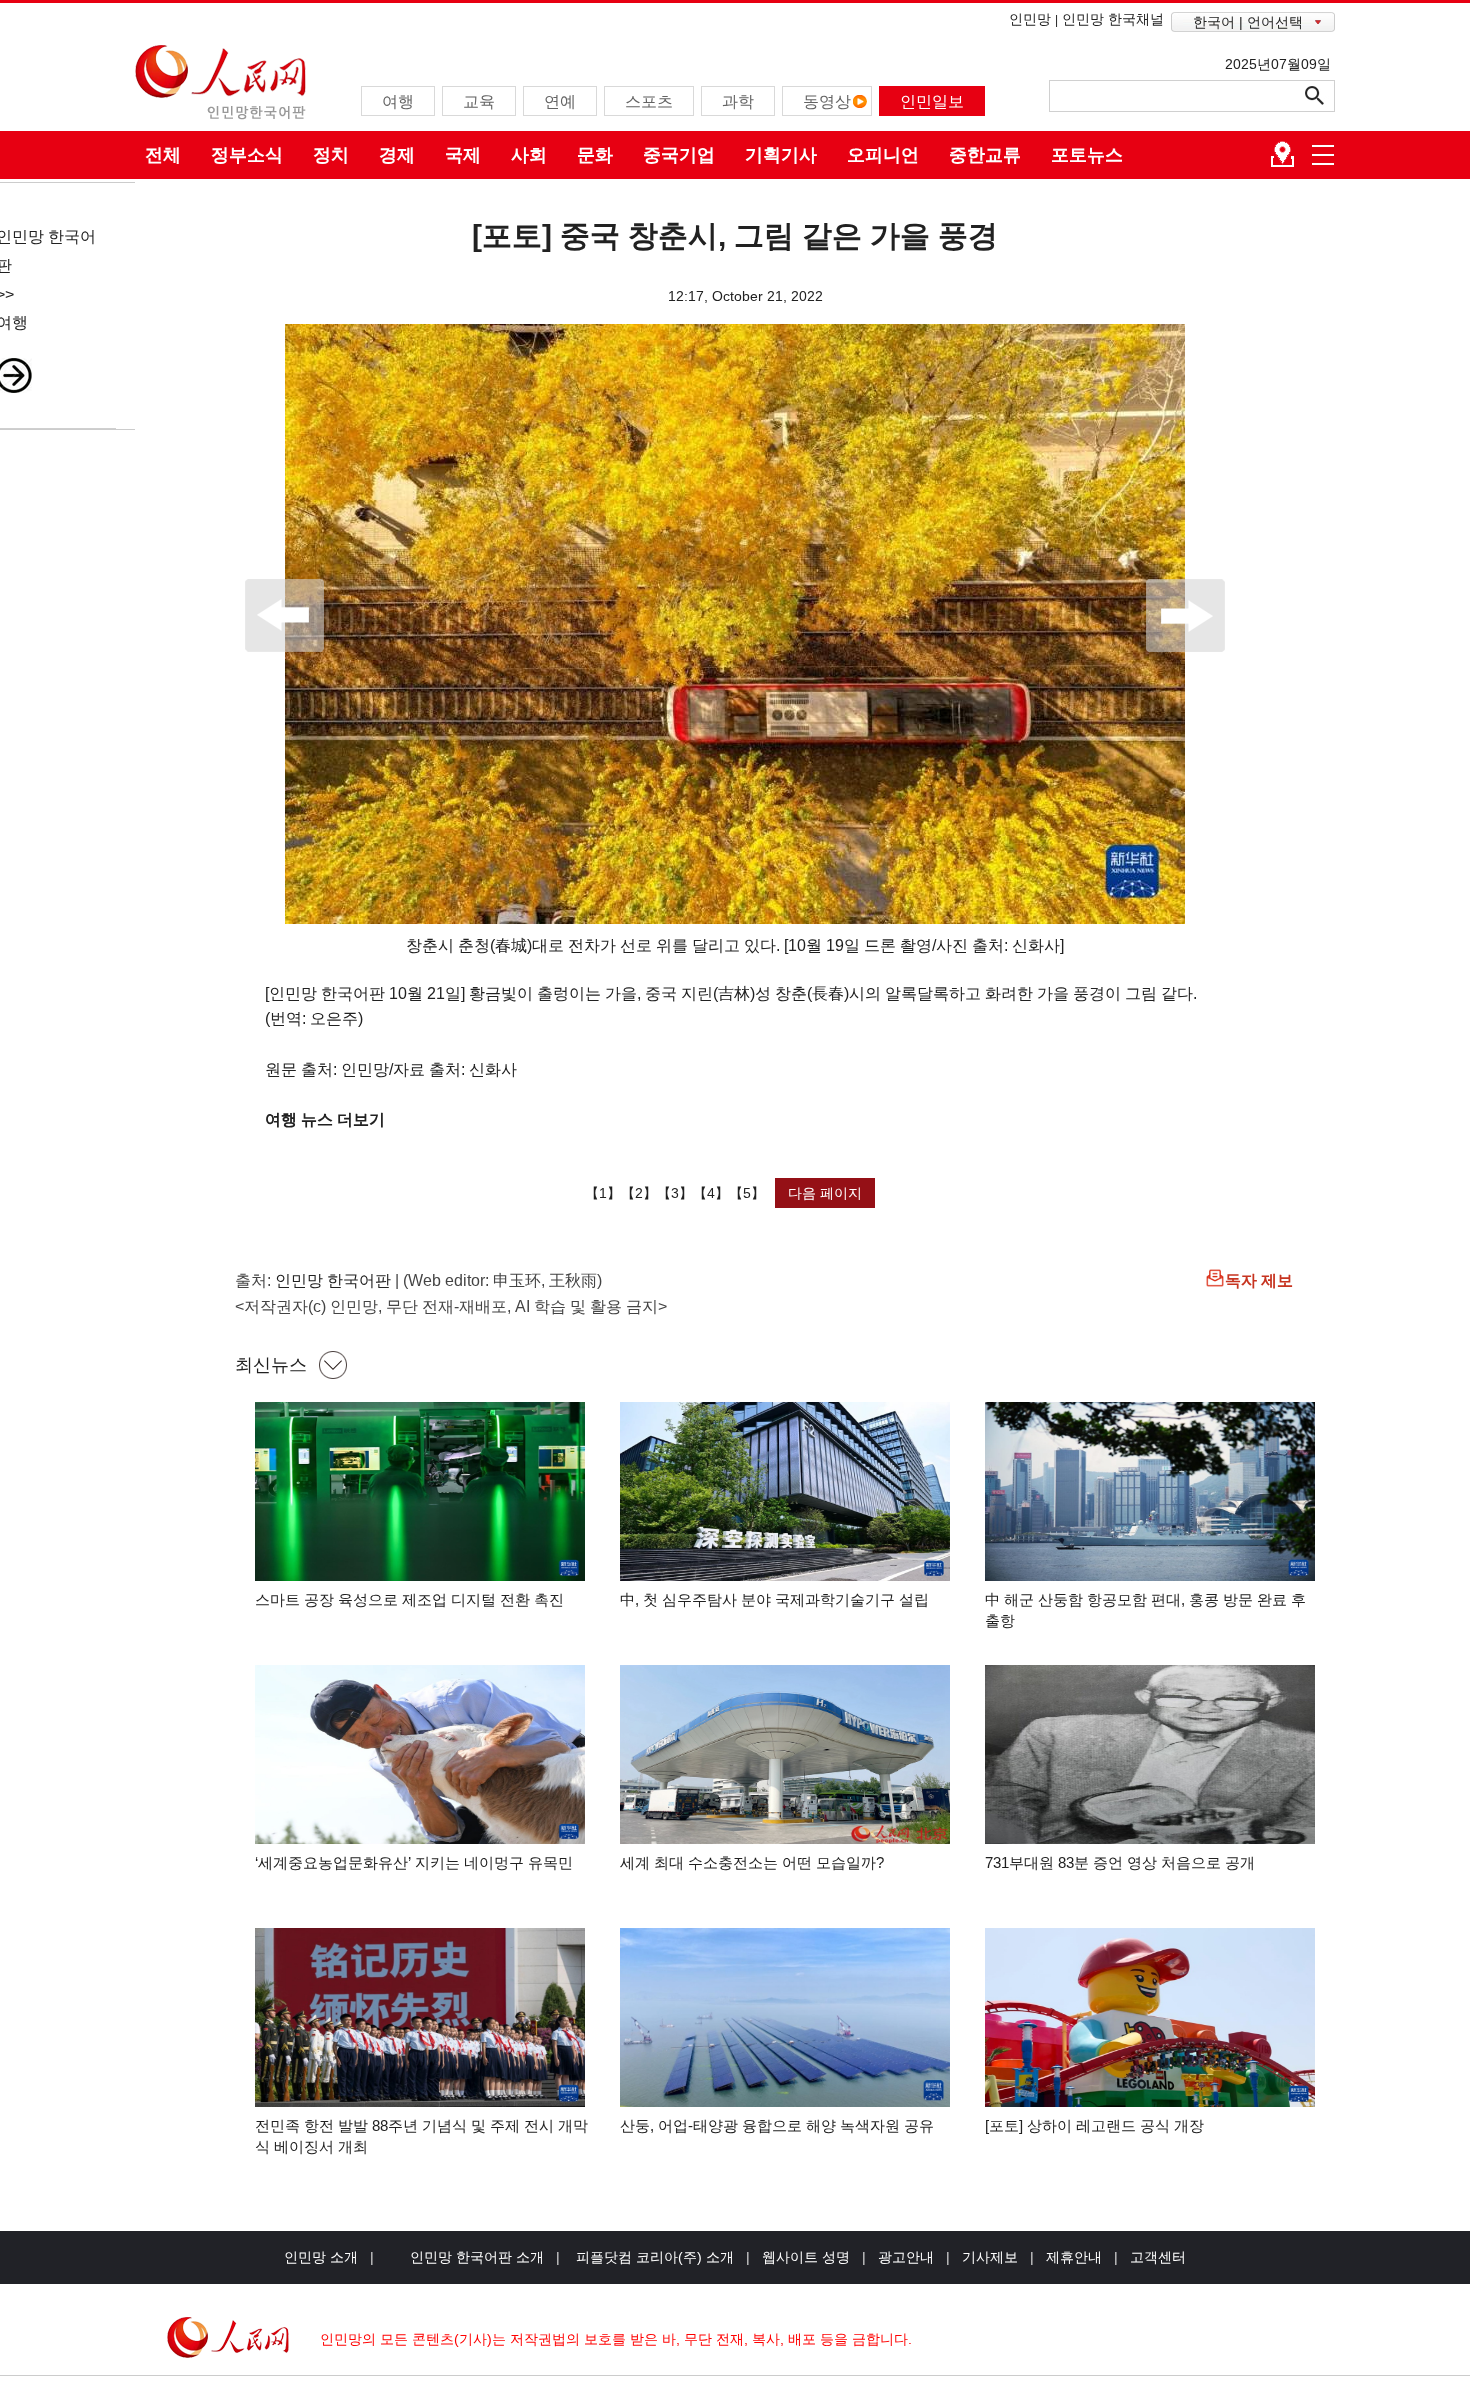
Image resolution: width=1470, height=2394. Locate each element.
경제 (397, 155)
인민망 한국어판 (333, 1280)
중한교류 (985, 155)
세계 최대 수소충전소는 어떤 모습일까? (752, 1862)
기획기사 (781, 155)
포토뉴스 (1087, 155)
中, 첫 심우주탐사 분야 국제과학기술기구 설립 (774, 1599)
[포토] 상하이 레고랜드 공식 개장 (1094, 2125)
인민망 (1030, 19)
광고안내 (906, 2257)
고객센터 (1158, 2257)
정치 (331, 155)
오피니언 (883, 155)
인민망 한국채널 (1113, 19)
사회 (529, 155)
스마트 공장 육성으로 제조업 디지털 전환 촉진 (409, 1599)
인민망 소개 (321, 2257)
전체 (163, 155)
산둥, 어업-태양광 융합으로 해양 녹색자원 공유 (777, 2125)
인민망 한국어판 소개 (477, 2257)
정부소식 (247, 155)
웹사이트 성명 (806, 2257)
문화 (595, 155)
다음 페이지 (825, 1193)
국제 (463, 155)
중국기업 (679, 155)
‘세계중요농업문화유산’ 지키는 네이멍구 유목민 (414, 1862)
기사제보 (990, 2257)
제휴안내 (1074, 2257)
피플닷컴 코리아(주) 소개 (653, 2257)
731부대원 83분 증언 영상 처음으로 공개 (1120, 1862)
